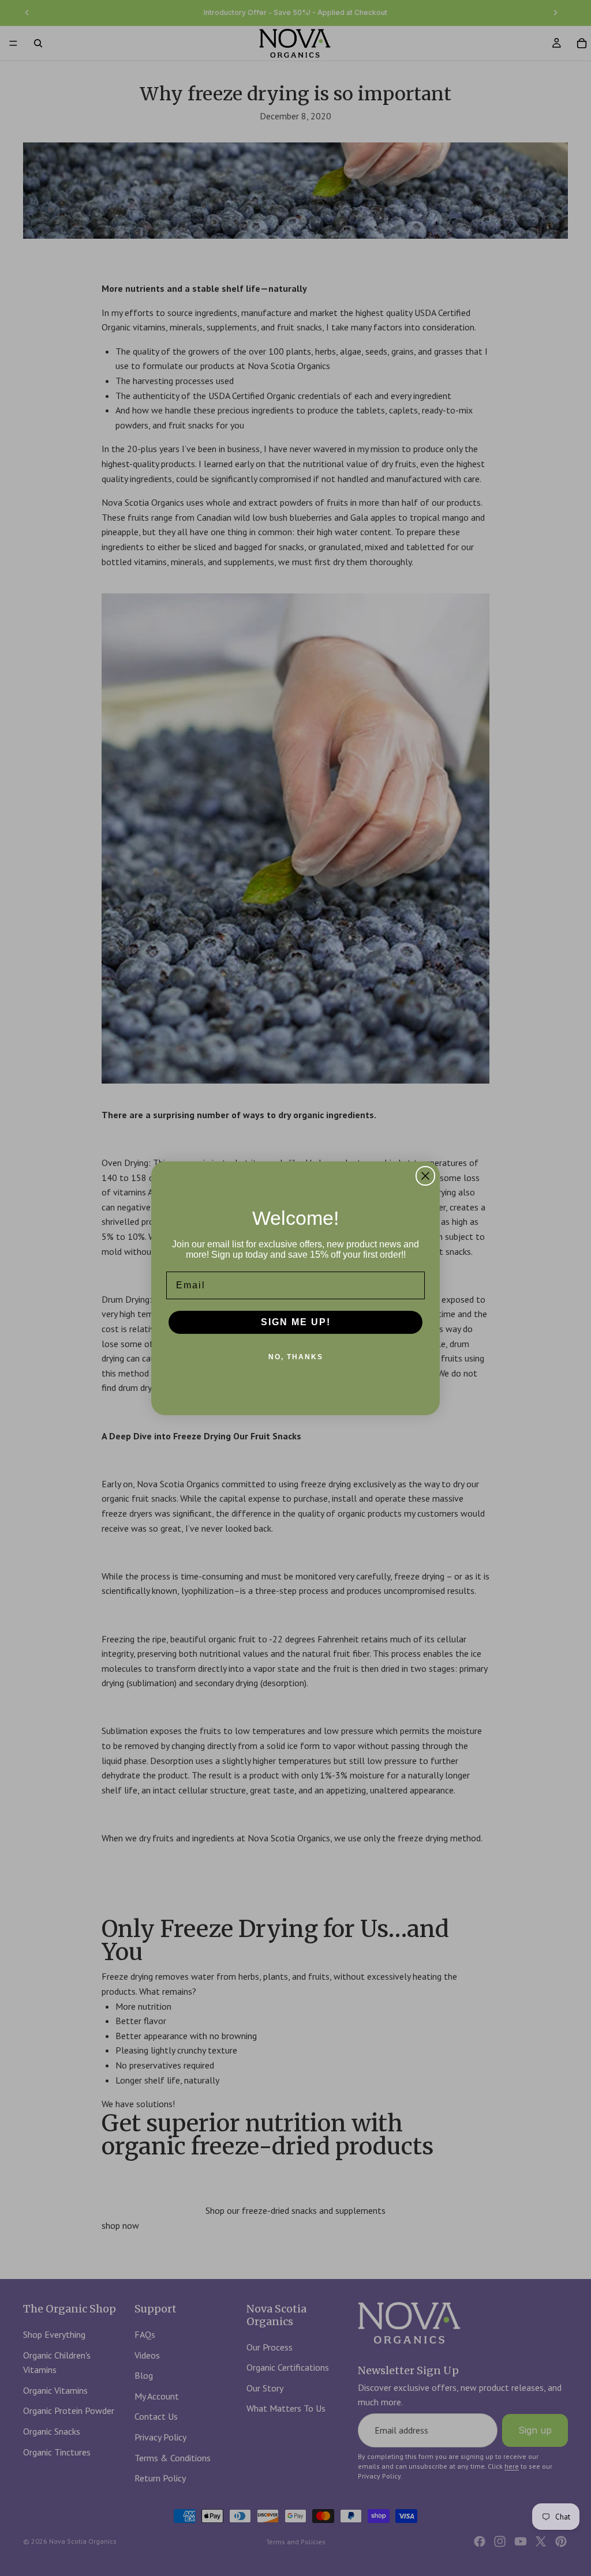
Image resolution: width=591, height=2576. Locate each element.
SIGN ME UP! (296, 1322)
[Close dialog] (425, 1176)
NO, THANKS (296, 1357)
